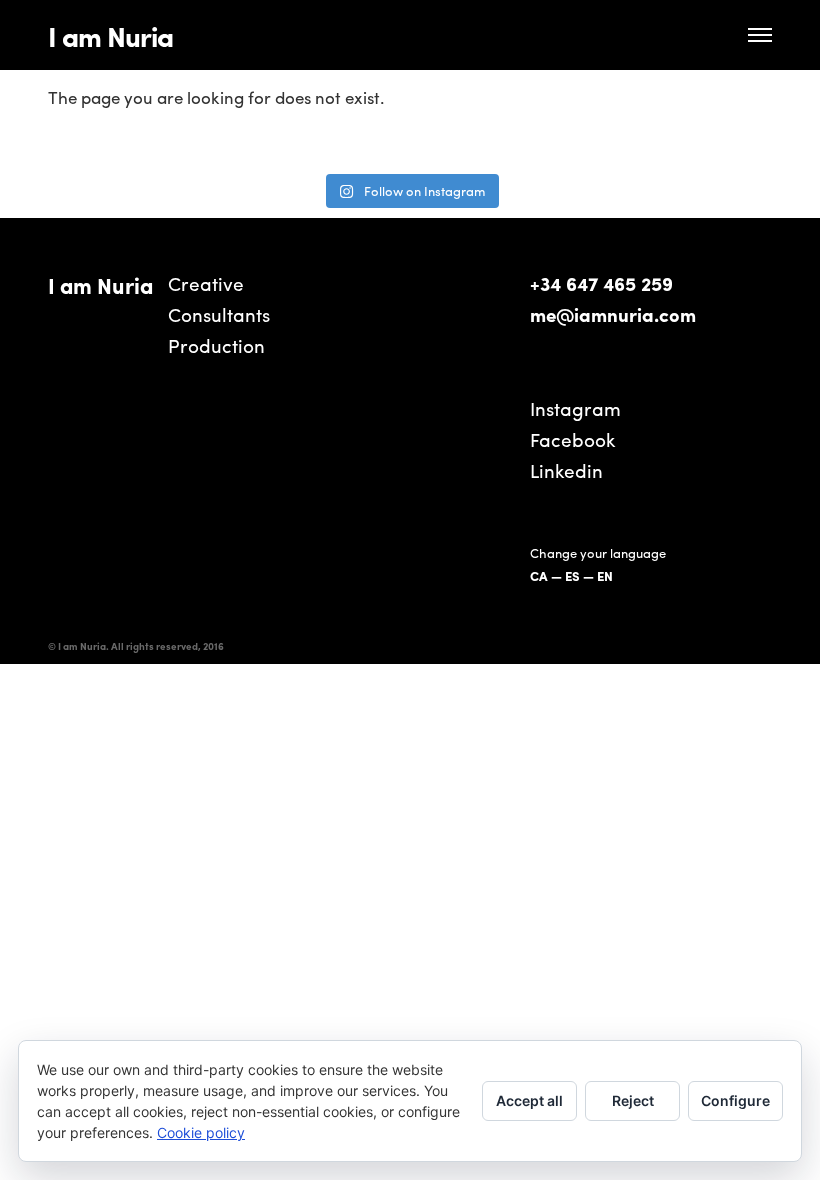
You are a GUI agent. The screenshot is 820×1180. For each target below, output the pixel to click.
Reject (633, 1100)
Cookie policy (201, 1132)
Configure (735, 1100)
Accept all (529, 1100)
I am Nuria (110, 35)
